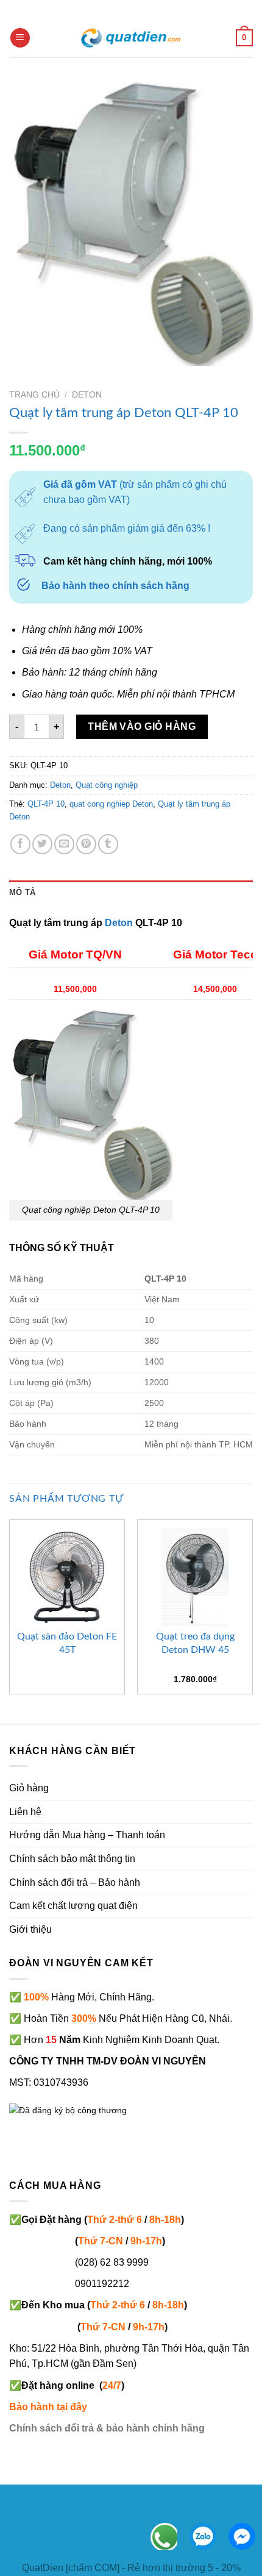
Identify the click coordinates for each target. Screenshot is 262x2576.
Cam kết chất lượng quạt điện (73, 1906)
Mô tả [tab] (22, 892)
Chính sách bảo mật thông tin (72, 1859)
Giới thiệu (30, 1929)
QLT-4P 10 (46, 804)
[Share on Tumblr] (108, 844)
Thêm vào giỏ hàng (142, 726)
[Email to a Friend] (64, 844)
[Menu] (20, 38)
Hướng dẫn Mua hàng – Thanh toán (87, 1835)
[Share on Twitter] (42, 844)
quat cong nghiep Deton (111, 804)
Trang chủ (34, 395)
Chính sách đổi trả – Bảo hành (75, 1882)
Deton (87, 395)
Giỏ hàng (29, 1788)
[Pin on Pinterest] (86, 844)
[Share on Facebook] (20, 844)
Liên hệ (25, 1812)
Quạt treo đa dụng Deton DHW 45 (195, 1643)
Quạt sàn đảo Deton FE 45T (67, 1643)
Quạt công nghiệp (107, 785)
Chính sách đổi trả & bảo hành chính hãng (107, 2428)
